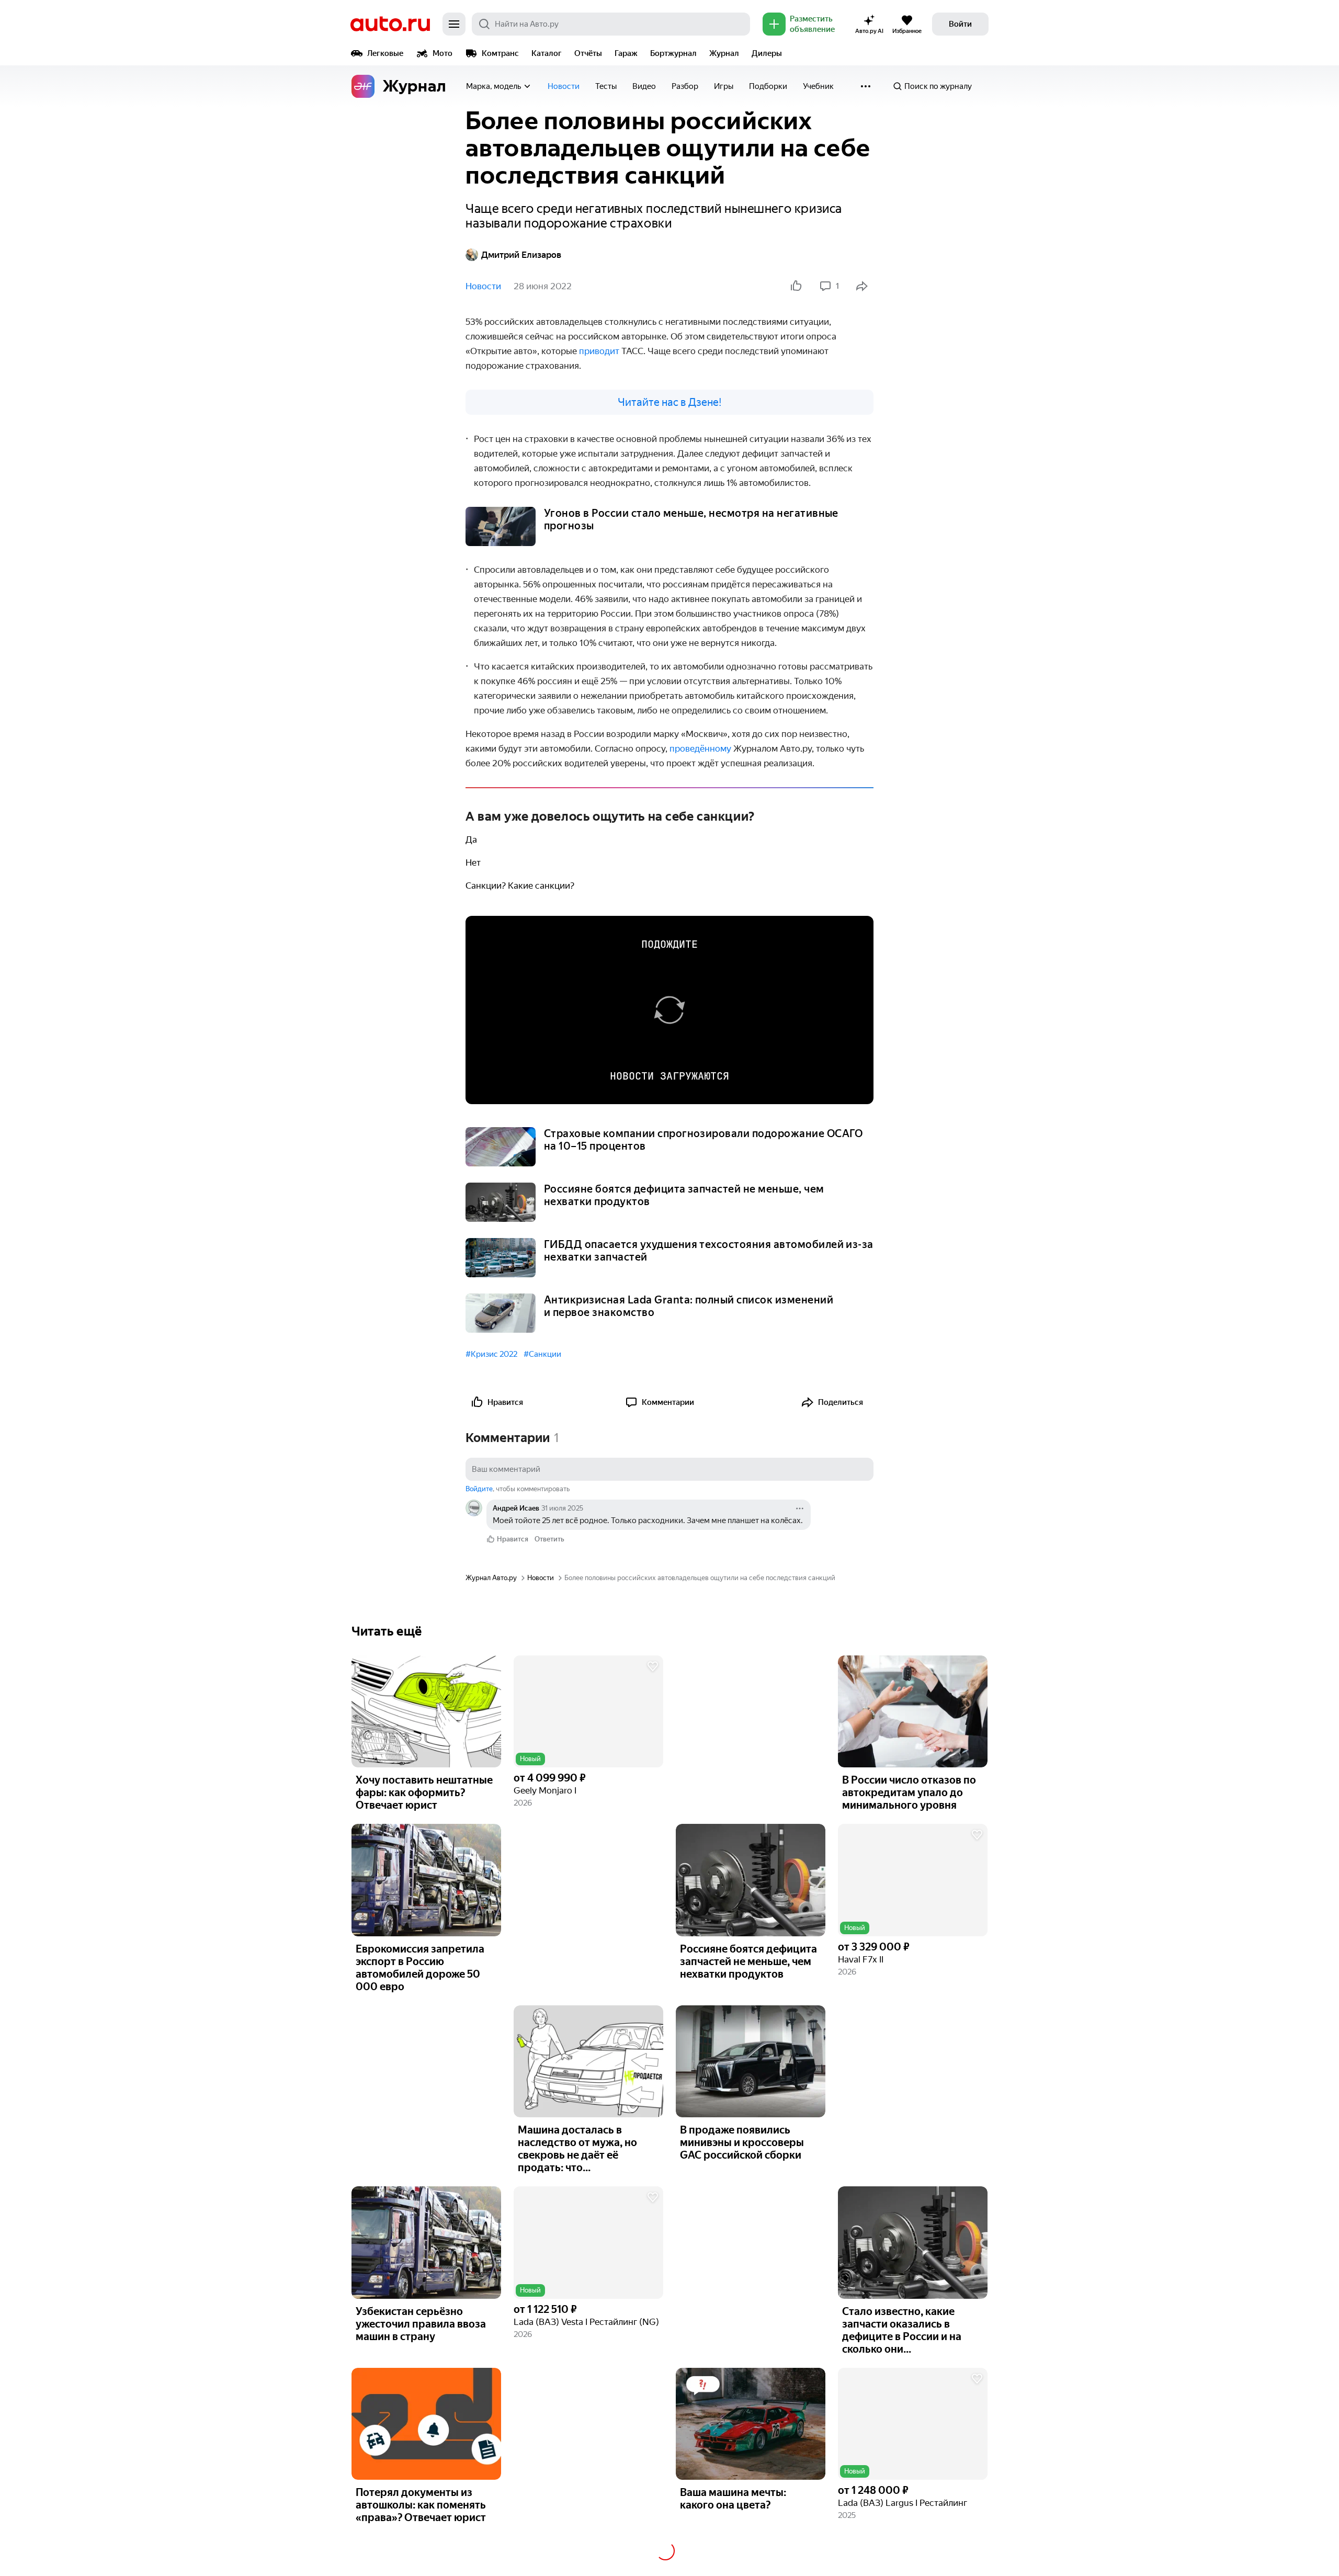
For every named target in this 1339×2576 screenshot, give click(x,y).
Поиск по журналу (938, 86)
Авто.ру (390, 24)
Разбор (685, 86)
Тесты (606, 86)
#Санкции (542, 1354)
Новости (564, 86)
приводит (600, 351)
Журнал (724, 53)
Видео (644, 86)
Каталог (547, 53)
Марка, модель (493, 86)
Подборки (768, 86)
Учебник (818, 86)
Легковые (385, 53)
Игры (724, 86)
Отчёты (588, 53)
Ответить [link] (549, 1539)
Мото (442, 53)
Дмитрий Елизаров (521, 255)
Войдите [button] (479, 1489)
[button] (588, 1712)
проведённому (701, 748)
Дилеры (767, 53)
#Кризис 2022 (491, 1354)
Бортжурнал (673, 53)
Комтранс (500, 53)
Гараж (626, 53)
